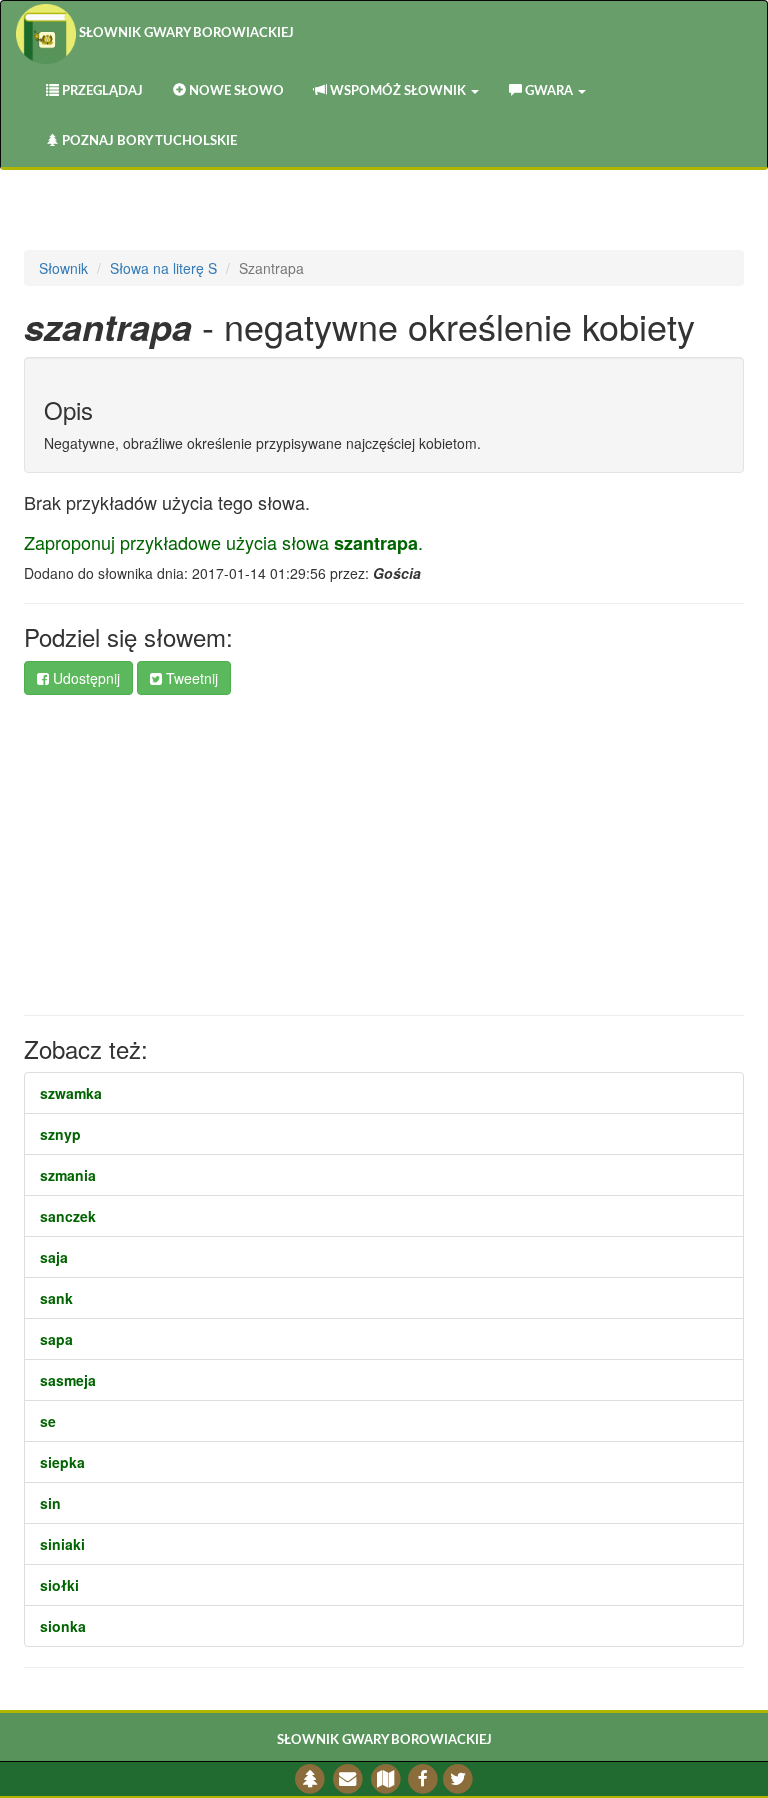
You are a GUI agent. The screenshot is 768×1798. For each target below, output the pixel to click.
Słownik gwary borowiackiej (185, 33)
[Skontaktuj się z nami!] (348, 1778)
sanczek (68, 1216)
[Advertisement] (384, 855)
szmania (68, 1175)
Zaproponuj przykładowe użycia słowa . (223, 542)
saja (54, 1257)
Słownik (63, 268)
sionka (63, 1626)
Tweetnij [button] (190, 678)
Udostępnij (84, 678)
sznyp (60, 1134)
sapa (56, 1339)
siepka (62, 1462)
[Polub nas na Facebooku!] (423, 1778)
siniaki (62, 1544)
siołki (59, 1585)
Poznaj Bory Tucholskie (148, 141)
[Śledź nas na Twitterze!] (457, 1778)
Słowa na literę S (163, 268)
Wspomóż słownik (398, 91)
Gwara (549, 91)
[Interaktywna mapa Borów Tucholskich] (385, 1778)
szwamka (71, 1093)
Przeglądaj (101, 91)
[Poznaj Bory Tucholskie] (310, 1778)
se (48, 1421)
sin (50, 1503)
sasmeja (68, 1380)
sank (56, 1298)
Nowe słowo (235, 91)
